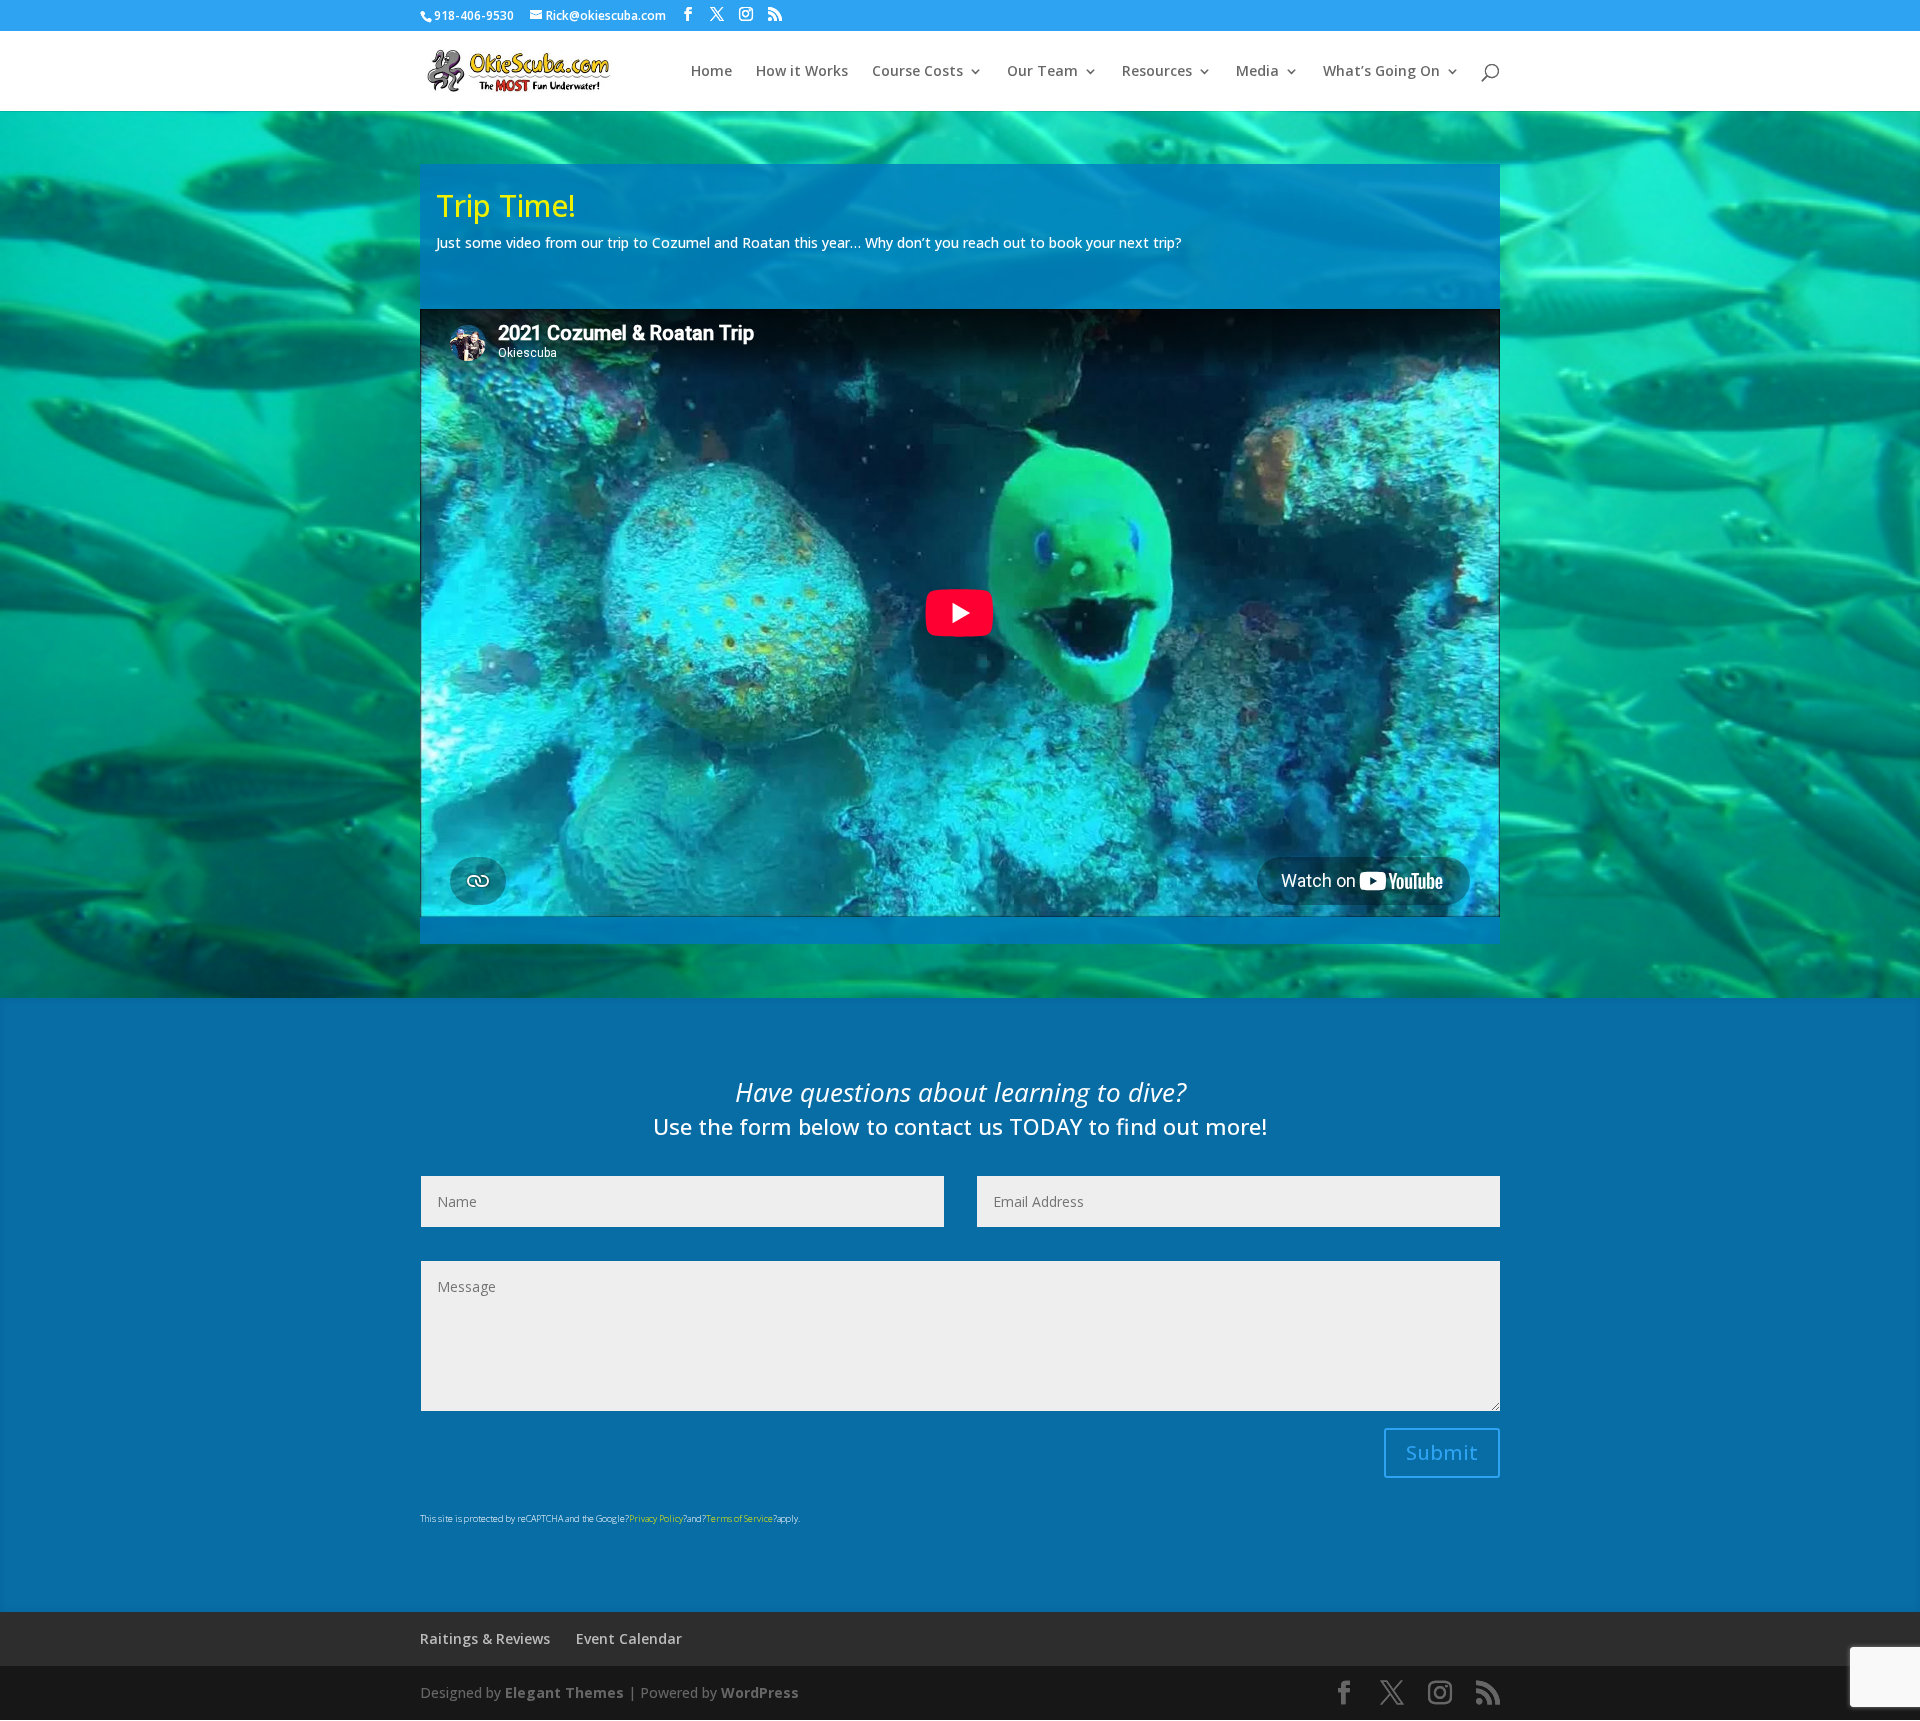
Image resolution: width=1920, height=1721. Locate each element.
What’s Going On (1381, 72)
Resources (1157, 72)
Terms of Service (739, 1518)
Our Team (1042, 72)
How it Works (802, 72)
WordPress (760, 1692)
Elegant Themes (564, 1692)
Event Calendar (629, 1638)
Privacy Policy (656, 1518)
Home (711, 72)
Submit (1442, 1452)
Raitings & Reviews (485, 1638)
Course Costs (917, 72)
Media (1257, 72)
